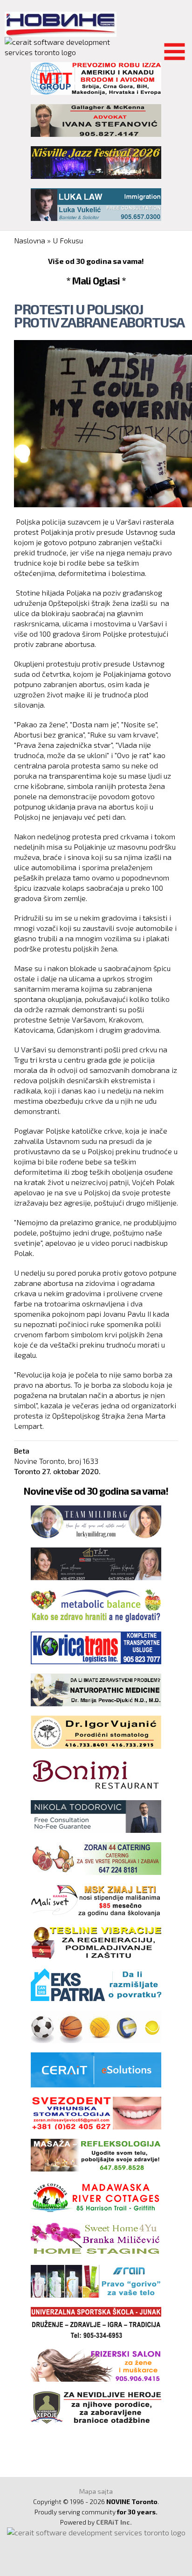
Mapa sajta (96, 2491)
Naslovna (30, 240)
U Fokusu (68, 240)
